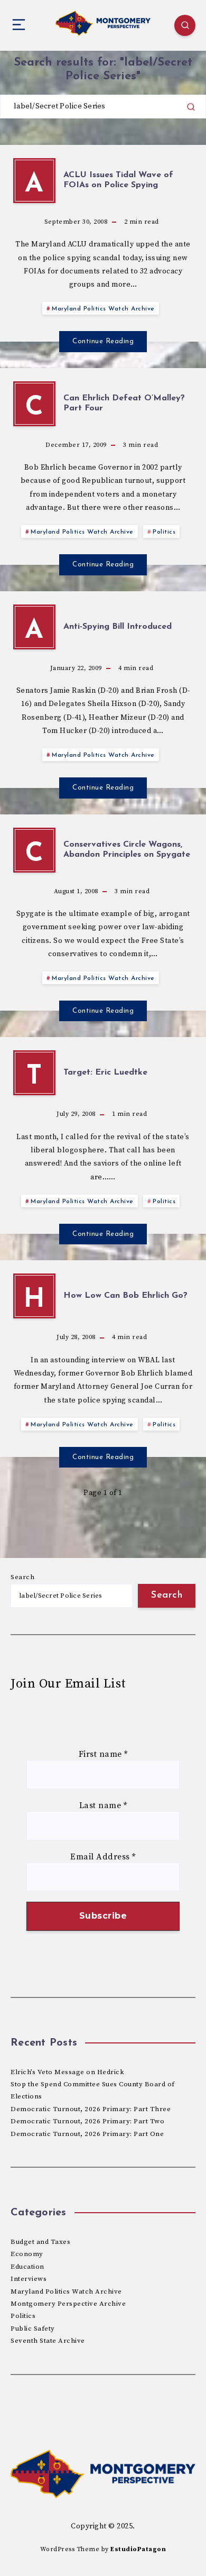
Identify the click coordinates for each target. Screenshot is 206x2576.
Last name (103, 1805)
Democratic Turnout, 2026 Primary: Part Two (87, 2121)
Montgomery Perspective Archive (68, 2304)
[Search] (185, 25)
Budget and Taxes (40, 2242)
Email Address (103, 1857)
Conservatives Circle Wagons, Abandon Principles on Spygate (127, 850)
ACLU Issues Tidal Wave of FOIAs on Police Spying (118, 180)
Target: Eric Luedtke (105, 1072)
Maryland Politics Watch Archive (103, 309)
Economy (27, 2254)
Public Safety (33, 2329)
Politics (164, 532)
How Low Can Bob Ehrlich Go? (125, 1296)
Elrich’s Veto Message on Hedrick (67, 2072)
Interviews (29, 2279)
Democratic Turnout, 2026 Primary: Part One (87, 2134)
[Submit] (191, 107)
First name (103, 1754)
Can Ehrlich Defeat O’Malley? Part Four (124, 403)
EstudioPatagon (138, 2549)
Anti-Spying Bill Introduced (118, 627)
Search (22, 1577)
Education (27, 2267)
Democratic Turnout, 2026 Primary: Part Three (91, 2109)
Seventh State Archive (48, 2341)
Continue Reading (103, 341)
